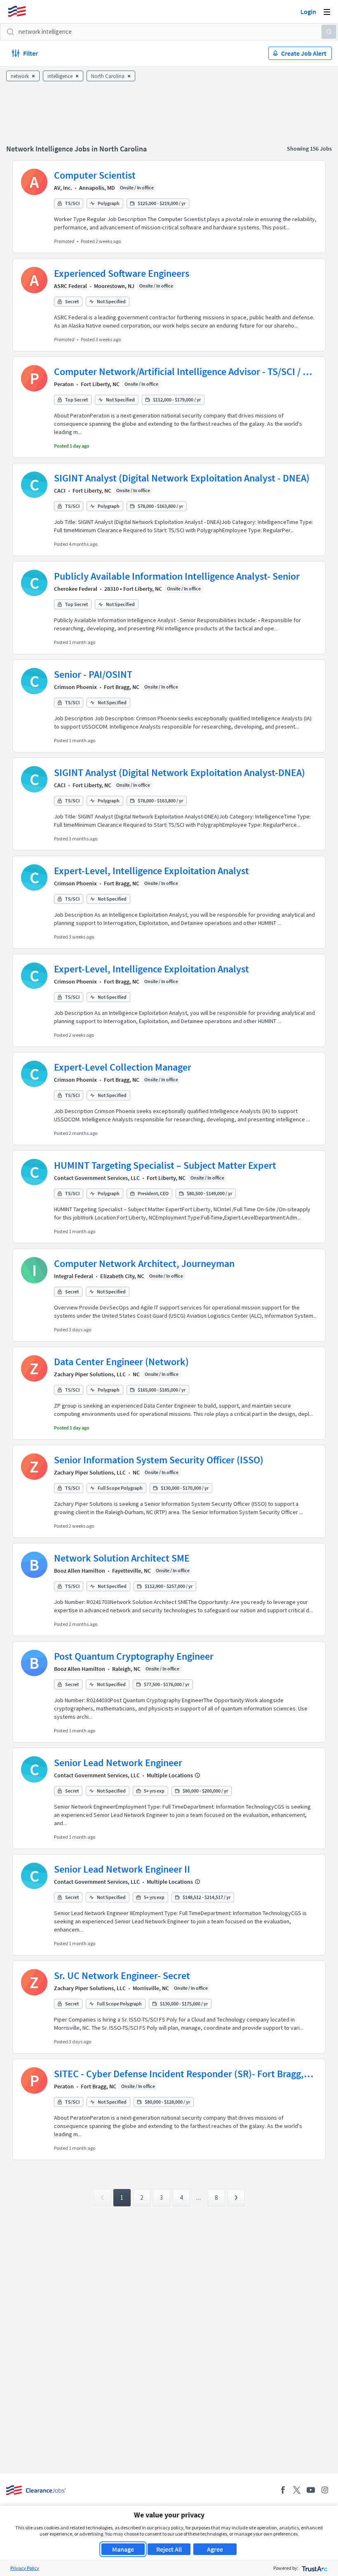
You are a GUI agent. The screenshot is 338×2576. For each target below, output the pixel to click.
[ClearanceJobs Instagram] (325, 2490)
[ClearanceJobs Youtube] (311, 2490)
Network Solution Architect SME (122, 1558)
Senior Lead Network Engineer (118, 1763)
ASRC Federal (70, 286)
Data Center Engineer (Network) (121, 1362)
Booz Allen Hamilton (80, 1571)
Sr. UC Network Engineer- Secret (122, 1976)
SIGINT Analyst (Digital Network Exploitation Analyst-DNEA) (180, 773)
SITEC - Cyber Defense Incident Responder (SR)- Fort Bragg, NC (179, 2074)
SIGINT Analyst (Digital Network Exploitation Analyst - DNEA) (182, 478)
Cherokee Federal (76, 589)
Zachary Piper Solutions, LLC (90, 1374)
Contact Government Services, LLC (97, 1178)
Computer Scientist (95, 175)
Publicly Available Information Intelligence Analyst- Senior (177, 576)
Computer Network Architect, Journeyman (144, 1263)
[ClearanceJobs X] (297, 2490)
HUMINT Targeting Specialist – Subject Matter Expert (165, 1165)
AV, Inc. (63, 188)
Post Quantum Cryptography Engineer (134, 1656)
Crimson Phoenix (75, 687)
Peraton (64, 384)
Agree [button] (215, 2549)
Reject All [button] (169, 2549)
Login (308, 12)
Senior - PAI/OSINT (93, 674)
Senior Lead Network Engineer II (122, 1869)
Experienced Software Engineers (122, 273)
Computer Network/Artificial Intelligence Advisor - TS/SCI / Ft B (183, 372)
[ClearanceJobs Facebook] (283, 2490)
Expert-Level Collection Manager (123, 1067)
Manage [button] (123, 2549)
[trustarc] (314, 2568)
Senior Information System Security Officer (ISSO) (159, 1460)
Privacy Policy (25, 2568)
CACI (60, 491)
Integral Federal (74, 1276)
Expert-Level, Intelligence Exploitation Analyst (151, 871)
